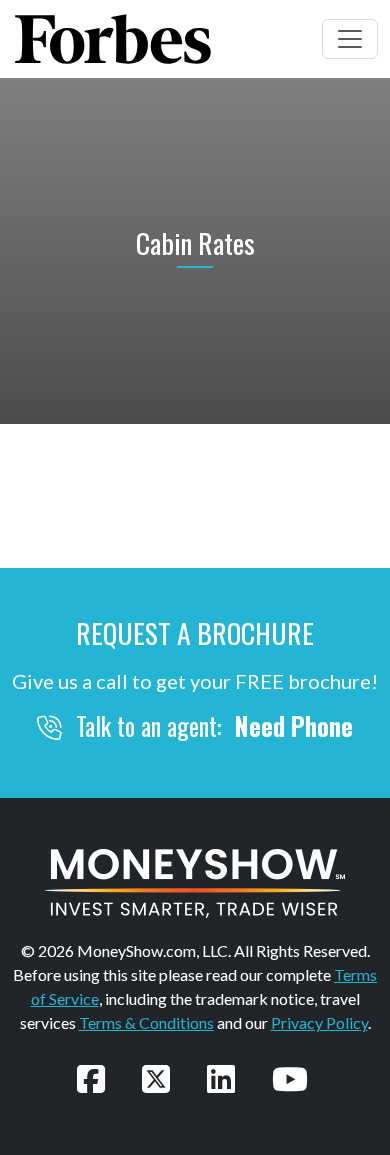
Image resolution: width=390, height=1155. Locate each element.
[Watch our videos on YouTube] (290, 1078)
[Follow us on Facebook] (91, 1078)
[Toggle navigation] (350, 39)
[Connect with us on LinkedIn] (221, 1078)
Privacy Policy (319, 1022)
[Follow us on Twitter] (156, 1078)
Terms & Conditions (146, 1022)
